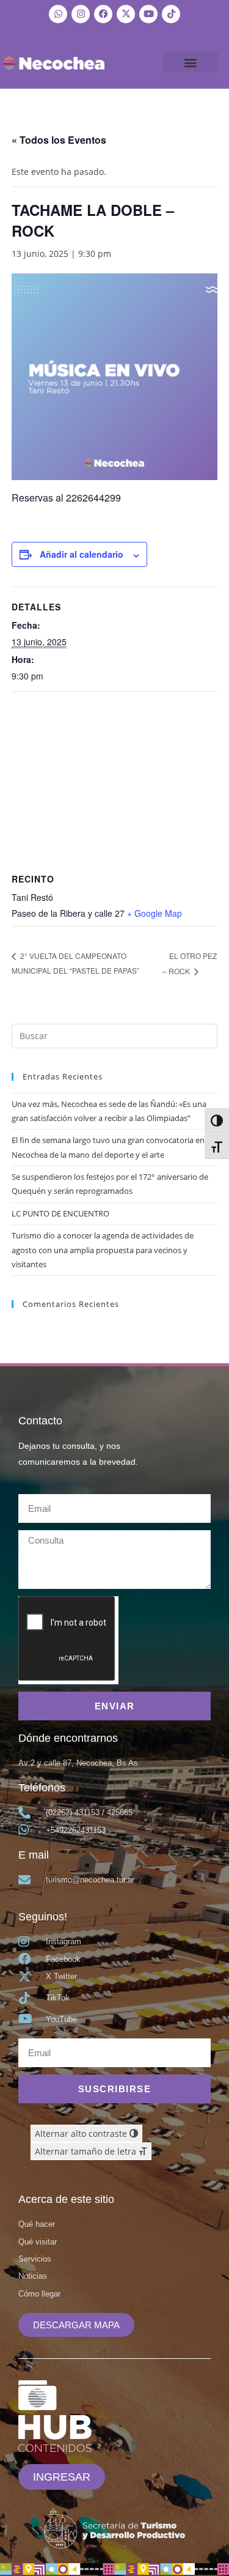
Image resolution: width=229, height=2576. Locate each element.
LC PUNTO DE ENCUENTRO (60, 1213)
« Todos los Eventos (59, 140)
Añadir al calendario (82, 554)
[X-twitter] (126, 14)
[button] (191, 62)
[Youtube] (148, 14)
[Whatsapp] (58, 14)
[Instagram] (81, 14)
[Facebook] (103, 14)
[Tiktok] (171, 14)
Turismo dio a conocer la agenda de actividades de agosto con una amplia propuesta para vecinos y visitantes (103, 1250)
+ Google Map (154, 913)
